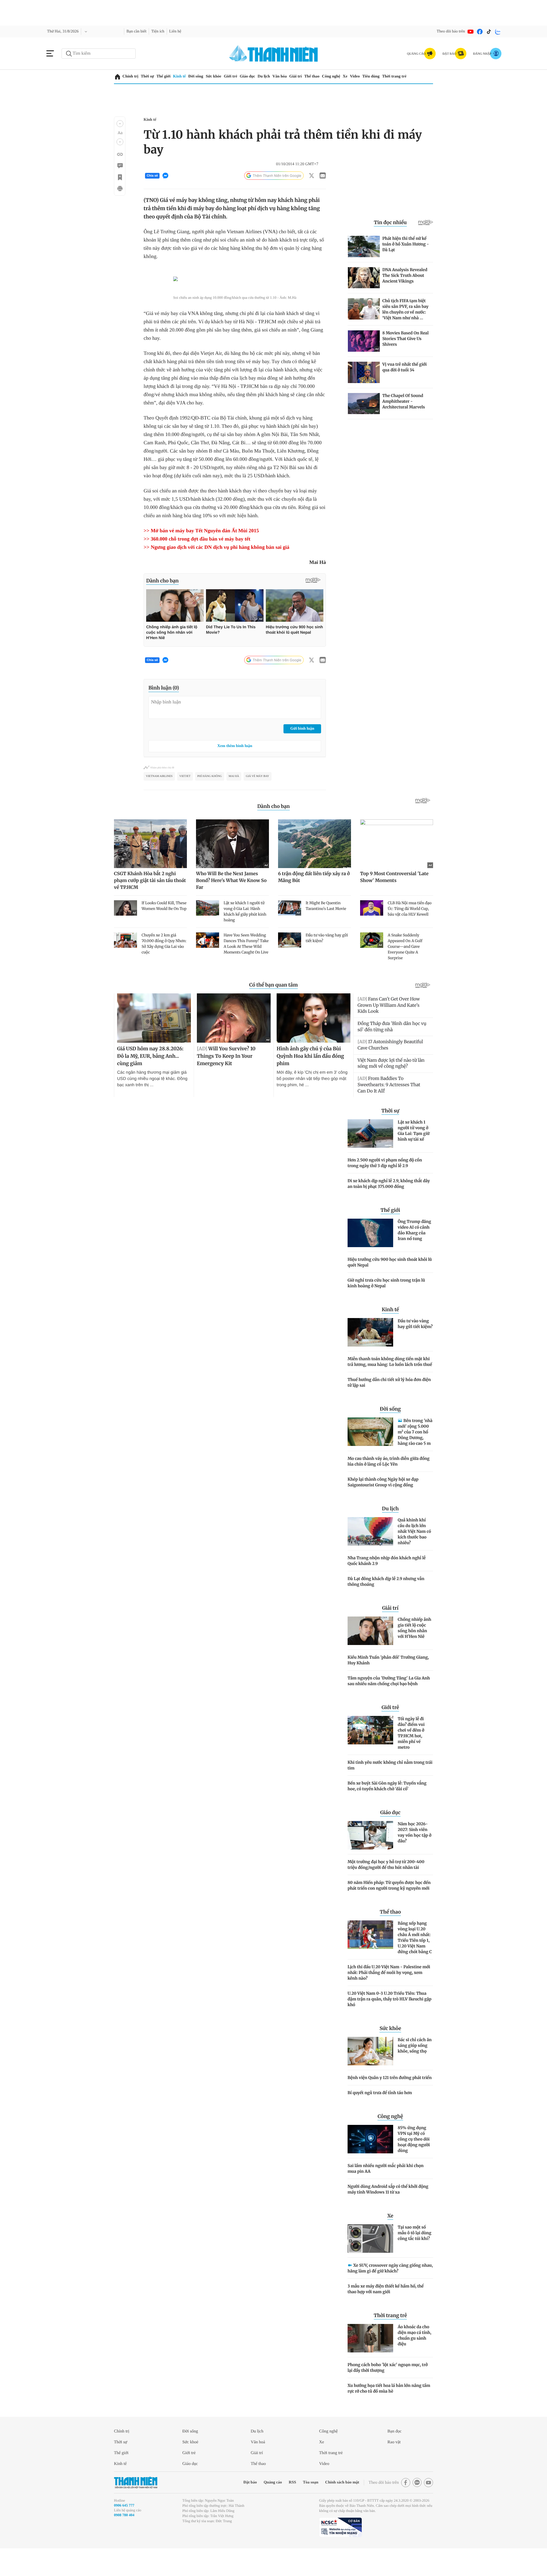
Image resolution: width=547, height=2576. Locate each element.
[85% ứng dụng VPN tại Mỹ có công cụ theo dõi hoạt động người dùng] (370, 2164)
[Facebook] (480, 32)
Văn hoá (259, 2467)
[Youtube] (471, 32)
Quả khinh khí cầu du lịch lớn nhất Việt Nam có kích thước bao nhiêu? (414, 1556)
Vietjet (184, 801)
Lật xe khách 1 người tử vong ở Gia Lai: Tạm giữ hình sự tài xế (414, 1155)
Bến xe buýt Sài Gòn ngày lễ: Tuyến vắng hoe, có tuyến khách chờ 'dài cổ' (387, 1811)
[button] (120, 124)
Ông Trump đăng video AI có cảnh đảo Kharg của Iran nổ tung (414, 1255)
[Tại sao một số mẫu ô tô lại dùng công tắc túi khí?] (370, 2263)
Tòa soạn (300, 2507)
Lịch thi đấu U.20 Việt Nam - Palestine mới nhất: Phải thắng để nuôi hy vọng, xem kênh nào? (389, 1997)
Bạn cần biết (142, 31)
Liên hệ (185, 31)
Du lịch (275, 76)
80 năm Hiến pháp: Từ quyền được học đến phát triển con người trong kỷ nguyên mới (389, 1910)
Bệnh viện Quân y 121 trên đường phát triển (390, 2102)
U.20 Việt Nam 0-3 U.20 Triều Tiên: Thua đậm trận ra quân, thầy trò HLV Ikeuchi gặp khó (389, 2024)
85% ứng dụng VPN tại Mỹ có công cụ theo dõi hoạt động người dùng (414, 2164)
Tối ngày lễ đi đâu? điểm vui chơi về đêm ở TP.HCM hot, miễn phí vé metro (411, 1758)
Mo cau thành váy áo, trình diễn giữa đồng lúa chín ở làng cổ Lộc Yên (389, 1486)
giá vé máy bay (257, 801)
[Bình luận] (120, 166)
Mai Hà (233, 801)
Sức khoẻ (192, 2467)
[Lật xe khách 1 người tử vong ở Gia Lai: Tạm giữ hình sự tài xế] (370, 1158)
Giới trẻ (239, 76)
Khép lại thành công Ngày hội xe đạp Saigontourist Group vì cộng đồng (383, 1507)
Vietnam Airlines (159, 801)
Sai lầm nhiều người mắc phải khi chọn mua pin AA (386, 2193)
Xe (363, 76)
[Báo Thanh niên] (136, 2507)
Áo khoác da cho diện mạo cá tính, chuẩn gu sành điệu (415, 2360)
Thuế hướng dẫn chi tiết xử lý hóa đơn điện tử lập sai (389, 1407)
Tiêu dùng (392, 76)
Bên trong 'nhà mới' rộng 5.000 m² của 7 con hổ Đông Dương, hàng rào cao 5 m (415, 1457)
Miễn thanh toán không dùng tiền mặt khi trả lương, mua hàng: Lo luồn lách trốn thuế (390, 1386)
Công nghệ (348, 76)
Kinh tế (183, 76)
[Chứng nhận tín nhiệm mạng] (340, 2552)
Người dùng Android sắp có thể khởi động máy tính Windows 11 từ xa (388, 2214)
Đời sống (201, 76)
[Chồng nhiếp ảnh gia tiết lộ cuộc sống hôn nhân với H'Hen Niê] (370, 1656)
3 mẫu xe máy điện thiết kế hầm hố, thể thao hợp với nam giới (386, 2314)
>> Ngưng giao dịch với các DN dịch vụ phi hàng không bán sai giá (226, 572)
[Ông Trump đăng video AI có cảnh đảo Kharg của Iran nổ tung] (370, 1258)
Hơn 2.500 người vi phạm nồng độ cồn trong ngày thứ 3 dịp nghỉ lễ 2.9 (385, 1188)
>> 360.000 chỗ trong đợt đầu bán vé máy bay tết (206, 564)
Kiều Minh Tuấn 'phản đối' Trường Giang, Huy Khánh (388, 1685)
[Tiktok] (489, 32)
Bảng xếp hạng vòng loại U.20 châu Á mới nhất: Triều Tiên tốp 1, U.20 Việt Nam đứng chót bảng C (415, 1962)
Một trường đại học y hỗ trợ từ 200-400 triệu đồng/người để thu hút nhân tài (386, 1889)
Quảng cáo (259, 2507)
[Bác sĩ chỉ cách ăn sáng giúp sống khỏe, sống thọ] (370, 2076)
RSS (280, 2507)
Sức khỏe (221, 76)
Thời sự (149, 76)
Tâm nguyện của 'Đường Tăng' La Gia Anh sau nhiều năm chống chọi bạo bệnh (389, 1706)
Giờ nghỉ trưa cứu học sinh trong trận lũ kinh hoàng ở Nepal (386, 1308)
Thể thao (326, 76)
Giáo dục (258, 76)
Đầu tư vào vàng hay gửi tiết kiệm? (415, 1349)
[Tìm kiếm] (69, 54)
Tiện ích (166, 31)
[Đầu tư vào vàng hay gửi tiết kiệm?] (370, 1357)
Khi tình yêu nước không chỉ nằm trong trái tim (390, 1790)
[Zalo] (498, 32)
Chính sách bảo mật (334, 2507)
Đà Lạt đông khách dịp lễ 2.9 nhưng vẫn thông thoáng (386, 1606)
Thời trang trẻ (417, 76)
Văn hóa (292, 76)
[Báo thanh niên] (273, 53)
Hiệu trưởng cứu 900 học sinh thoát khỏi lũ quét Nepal (390, 1287)
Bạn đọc (396, 2456)
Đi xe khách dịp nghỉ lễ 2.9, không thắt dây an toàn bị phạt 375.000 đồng (389, 1208)
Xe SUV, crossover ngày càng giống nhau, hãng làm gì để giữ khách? (390, 2293)
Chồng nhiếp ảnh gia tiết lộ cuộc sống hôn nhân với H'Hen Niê (414, 1653)
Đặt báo (235, 2507)
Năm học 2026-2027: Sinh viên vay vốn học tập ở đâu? (415, 1857)
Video (374, 76)
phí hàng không (209, 801)
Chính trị (131, 76)
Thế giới (166, 76)
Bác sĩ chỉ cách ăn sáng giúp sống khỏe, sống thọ (415, 2070)
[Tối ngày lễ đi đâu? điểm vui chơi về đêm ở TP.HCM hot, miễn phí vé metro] (370, 1755)
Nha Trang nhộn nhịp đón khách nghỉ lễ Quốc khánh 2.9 (387, 1585)
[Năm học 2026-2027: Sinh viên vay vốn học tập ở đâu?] (370, 1860)
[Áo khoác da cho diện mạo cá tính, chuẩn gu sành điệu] (370, 2363)
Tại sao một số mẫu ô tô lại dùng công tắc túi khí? (415, 2258)
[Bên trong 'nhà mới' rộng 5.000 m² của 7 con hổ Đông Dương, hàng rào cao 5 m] (370, 1456)
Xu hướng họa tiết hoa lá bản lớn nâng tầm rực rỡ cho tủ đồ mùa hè (389, 2413)
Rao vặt (395, 2467)
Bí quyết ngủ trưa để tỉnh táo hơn (380, 2117)
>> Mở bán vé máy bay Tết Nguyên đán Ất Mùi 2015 (207, 555)
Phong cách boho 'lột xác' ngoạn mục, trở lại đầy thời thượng (388, 2392)
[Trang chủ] (118, 77)
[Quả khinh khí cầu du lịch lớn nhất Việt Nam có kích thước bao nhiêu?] (370, 1556)
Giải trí (309, 76)
